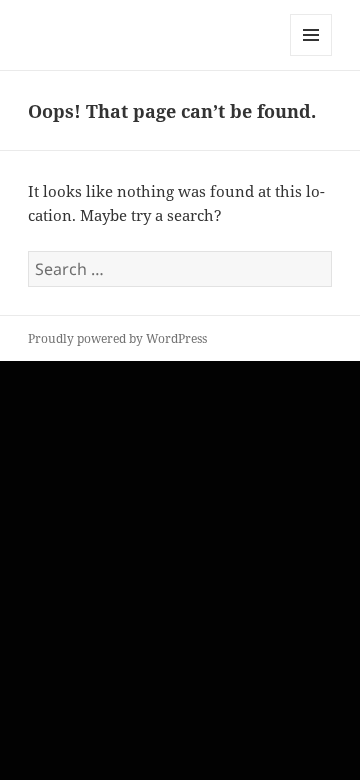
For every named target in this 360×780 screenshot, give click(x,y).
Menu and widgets (311, 55)
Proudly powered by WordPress (117, 338)
